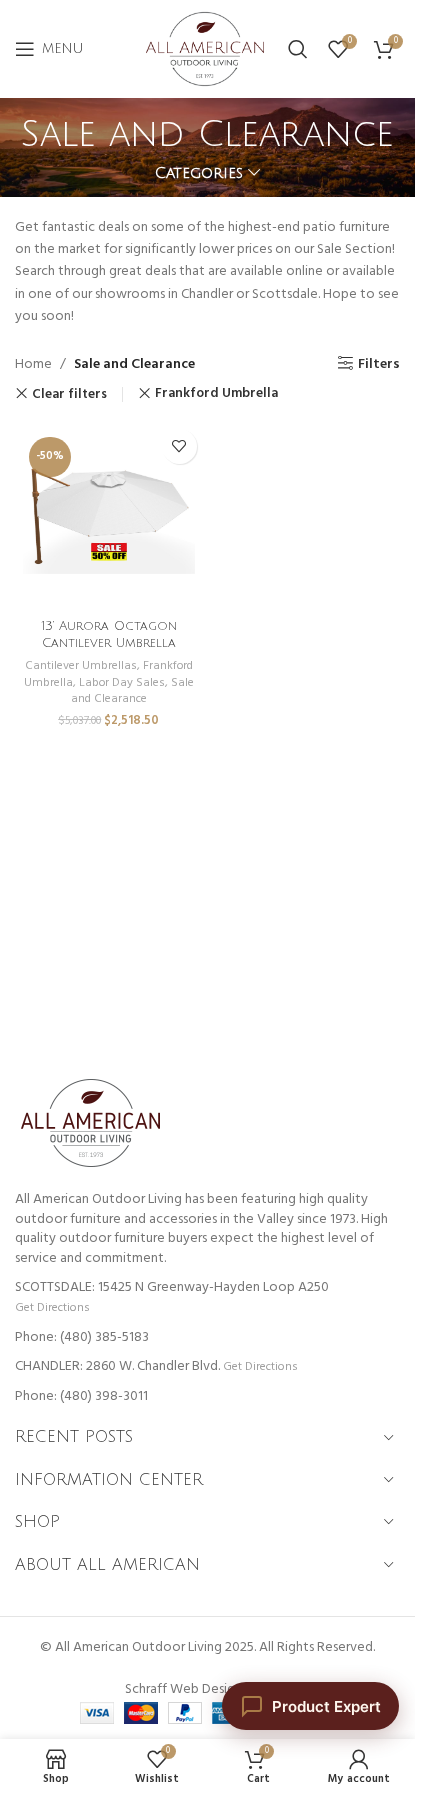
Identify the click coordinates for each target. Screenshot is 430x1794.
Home (33, 365)
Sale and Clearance (132, 691)
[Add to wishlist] (179, 446)
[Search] (298, 49)
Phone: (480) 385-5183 (82, 1337)
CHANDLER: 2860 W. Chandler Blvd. (117, 1366)
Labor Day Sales (122, 683)
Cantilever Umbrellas (81, 666)
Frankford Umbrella (216, 393)
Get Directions (52, 1307)
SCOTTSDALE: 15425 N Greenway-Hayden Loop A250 (172, 1287)
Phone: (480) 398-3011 (81, 1396)
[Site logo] (205, 49)
